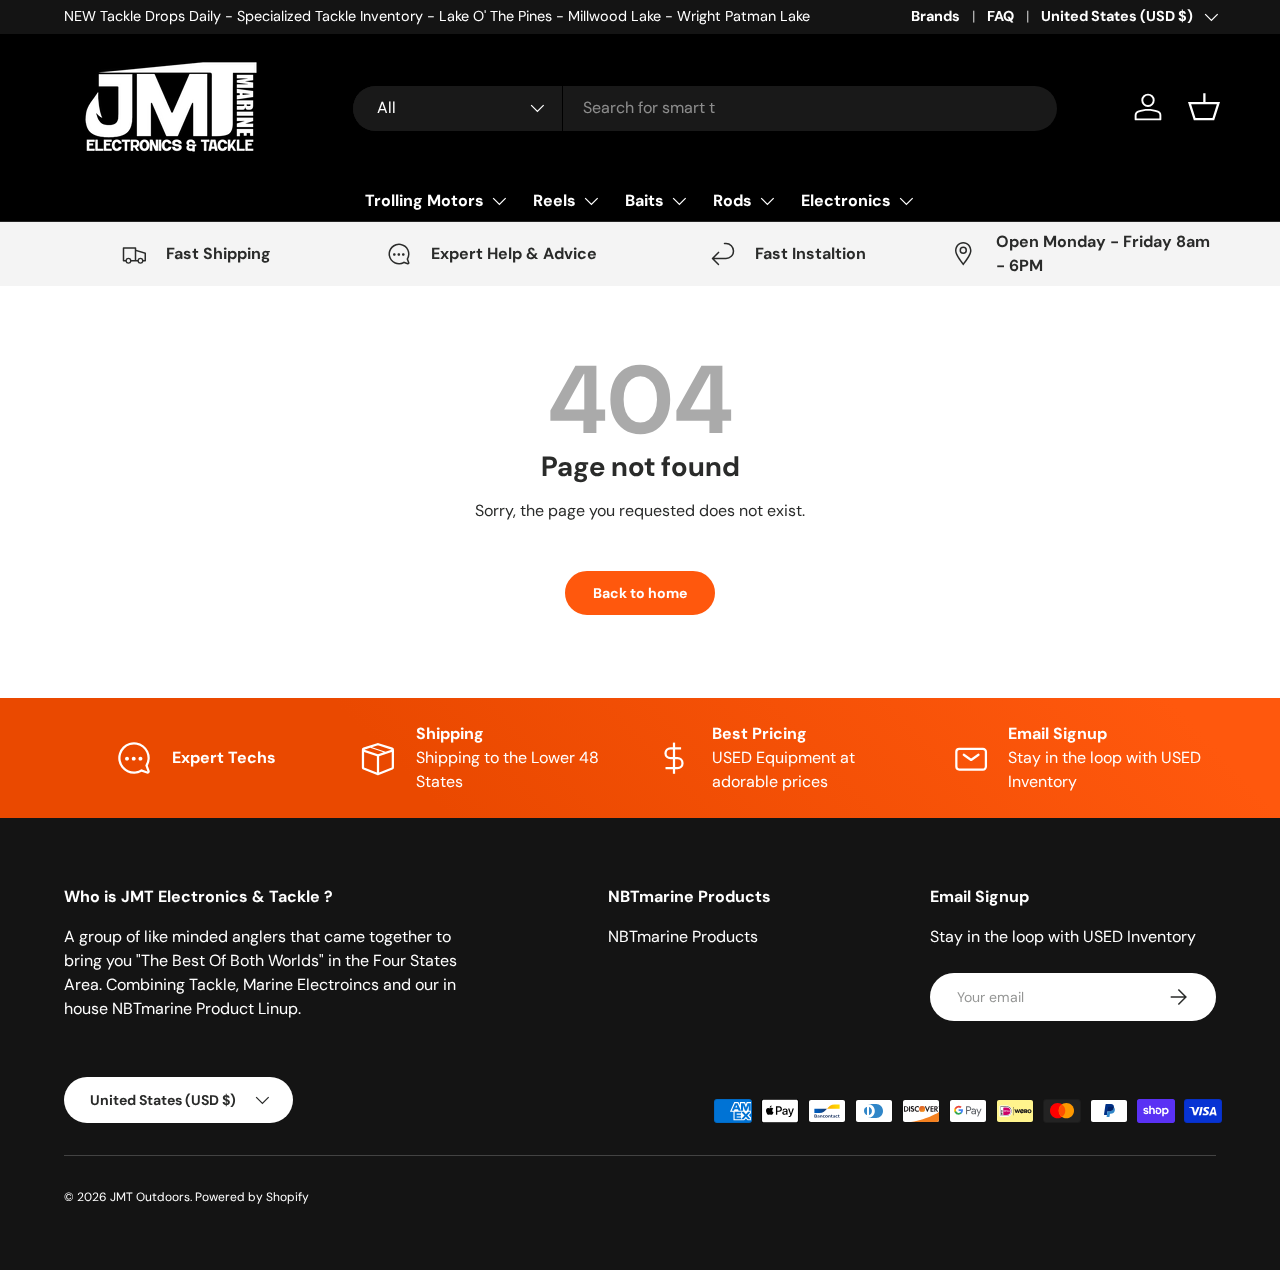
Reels (554, 200)
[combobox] (705, 107)
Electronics (846, 200)
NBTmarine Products (683, 936)
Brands (935, 16)
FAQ (1000, 16)
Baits (644, 200)
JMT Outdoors (150, 1197)
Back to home (640, 593)
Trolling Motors (424, 200)
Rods (732, 200)
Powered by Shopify (252, 1197)
